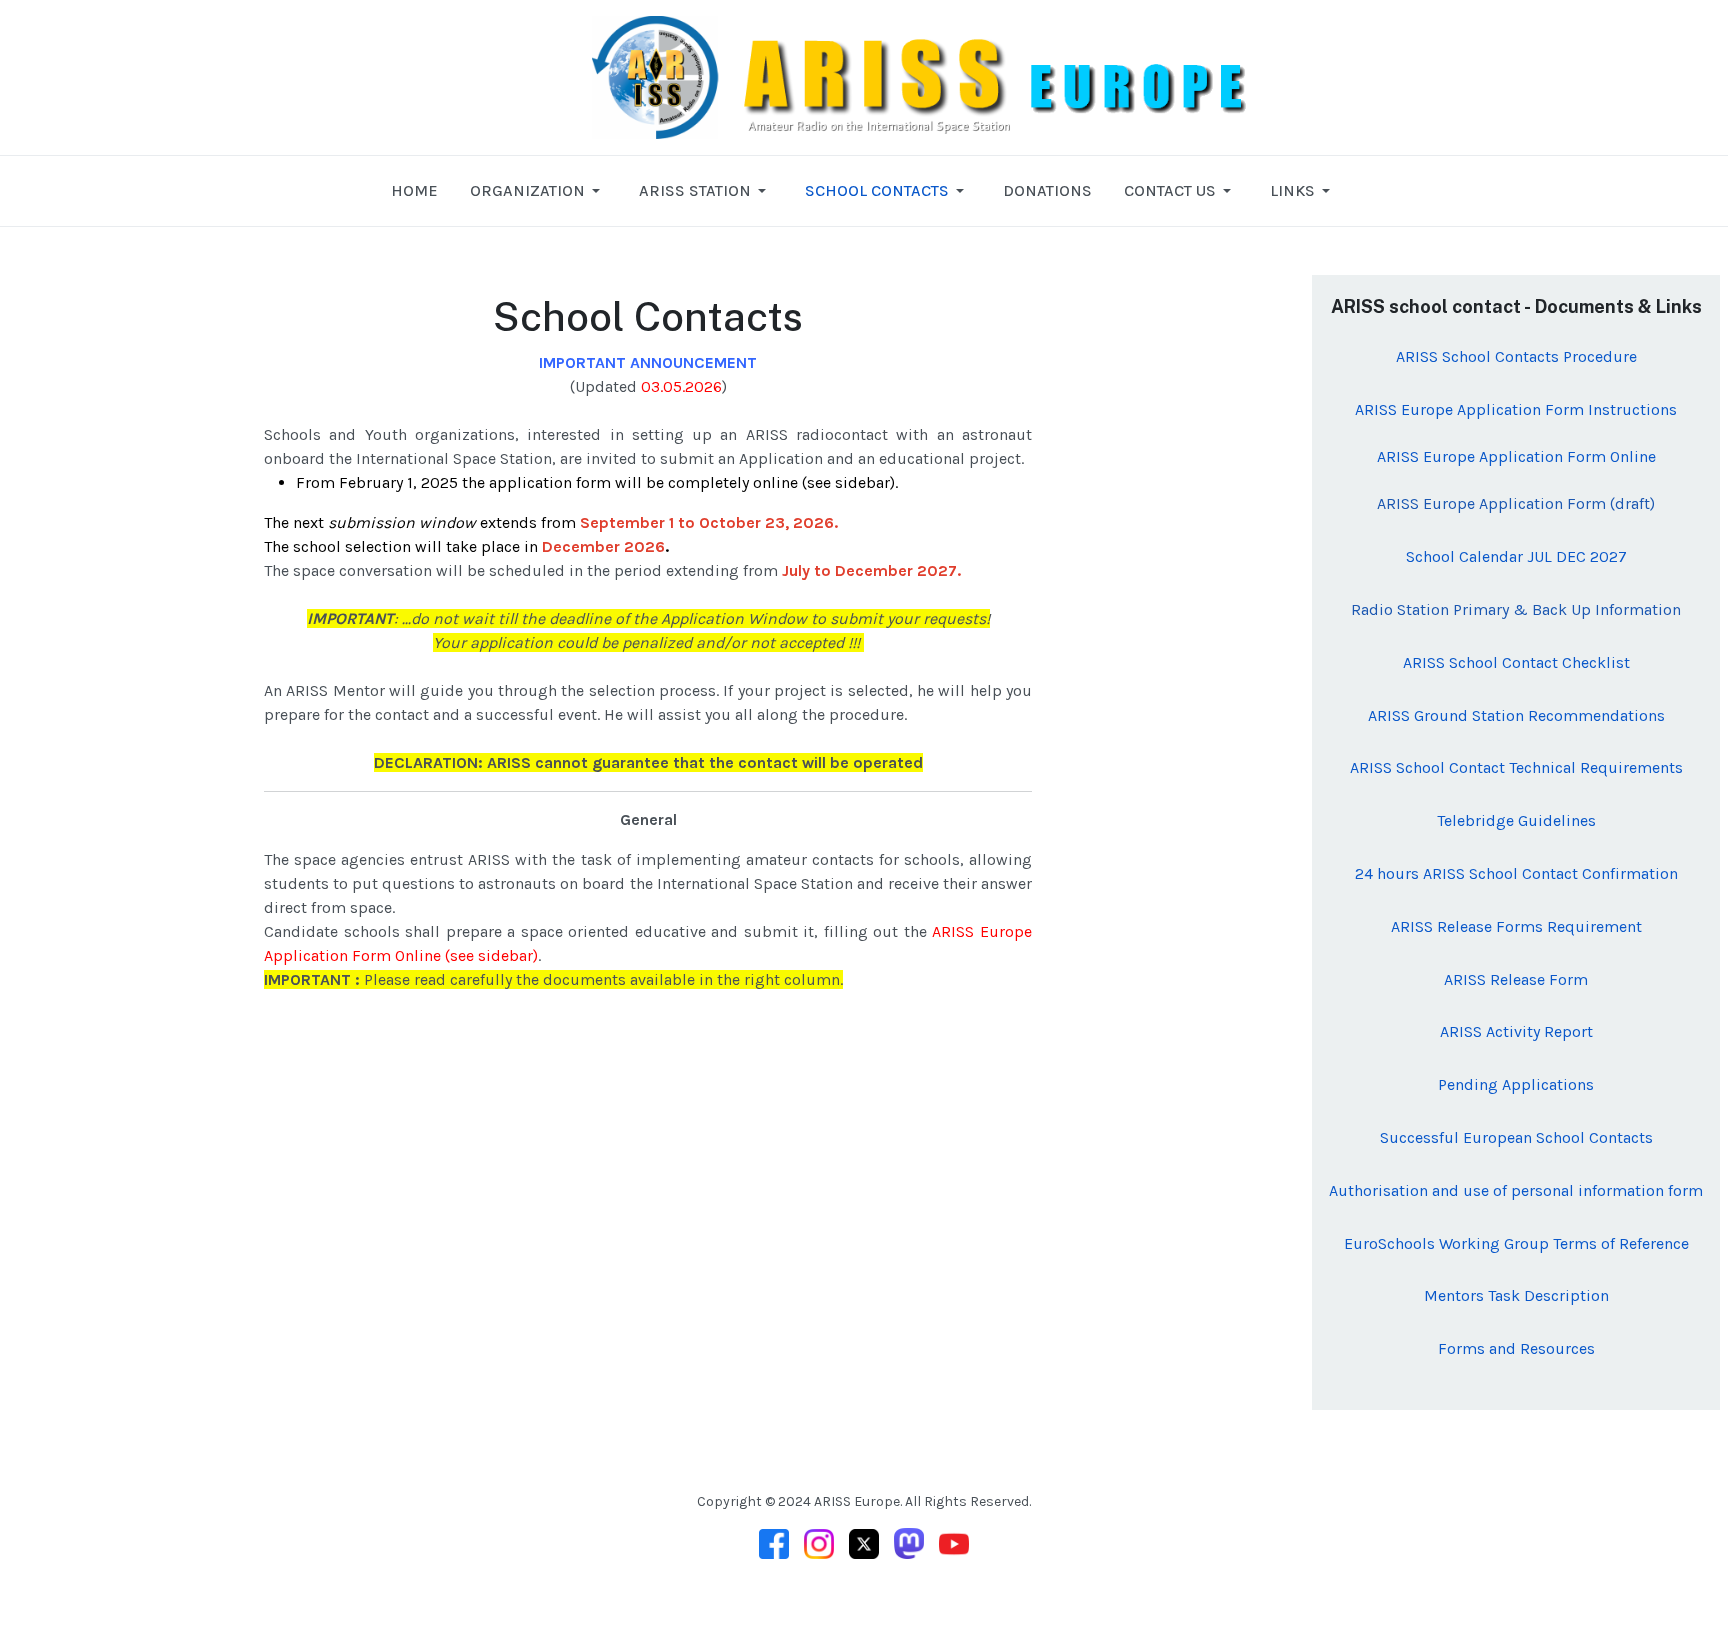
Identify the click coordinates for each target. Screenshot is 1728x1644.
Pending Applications (1516, 1084)
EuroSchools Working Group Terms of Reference (1516, 1243)
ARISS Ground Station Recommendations (1516, 715)
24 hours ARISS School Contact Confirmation (1516, 873)
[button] (538, 191)
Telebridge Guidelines (1516, 820)
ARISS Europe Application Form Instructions (1516, 409)
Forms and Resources (1516, 1348)
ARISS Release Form (1516, 979)
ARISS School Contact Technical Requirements (1516, 767)
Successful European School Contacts (1516, 1137)
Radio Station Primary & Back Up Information (1516, 609)
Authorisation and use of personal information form (1516, 1190)
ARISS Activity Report (1516, 1031)
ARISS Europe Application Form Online (1516, 456)
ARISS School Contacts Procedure (1516, 356)
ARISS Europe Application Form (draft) (1516, 503)
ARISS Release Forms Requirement (1516, 926)
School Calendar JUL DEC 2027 (1516, 556)
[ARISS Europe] (1008, 75)
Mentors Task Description (1516, 1295)
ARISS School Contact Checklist (1516, 662)
